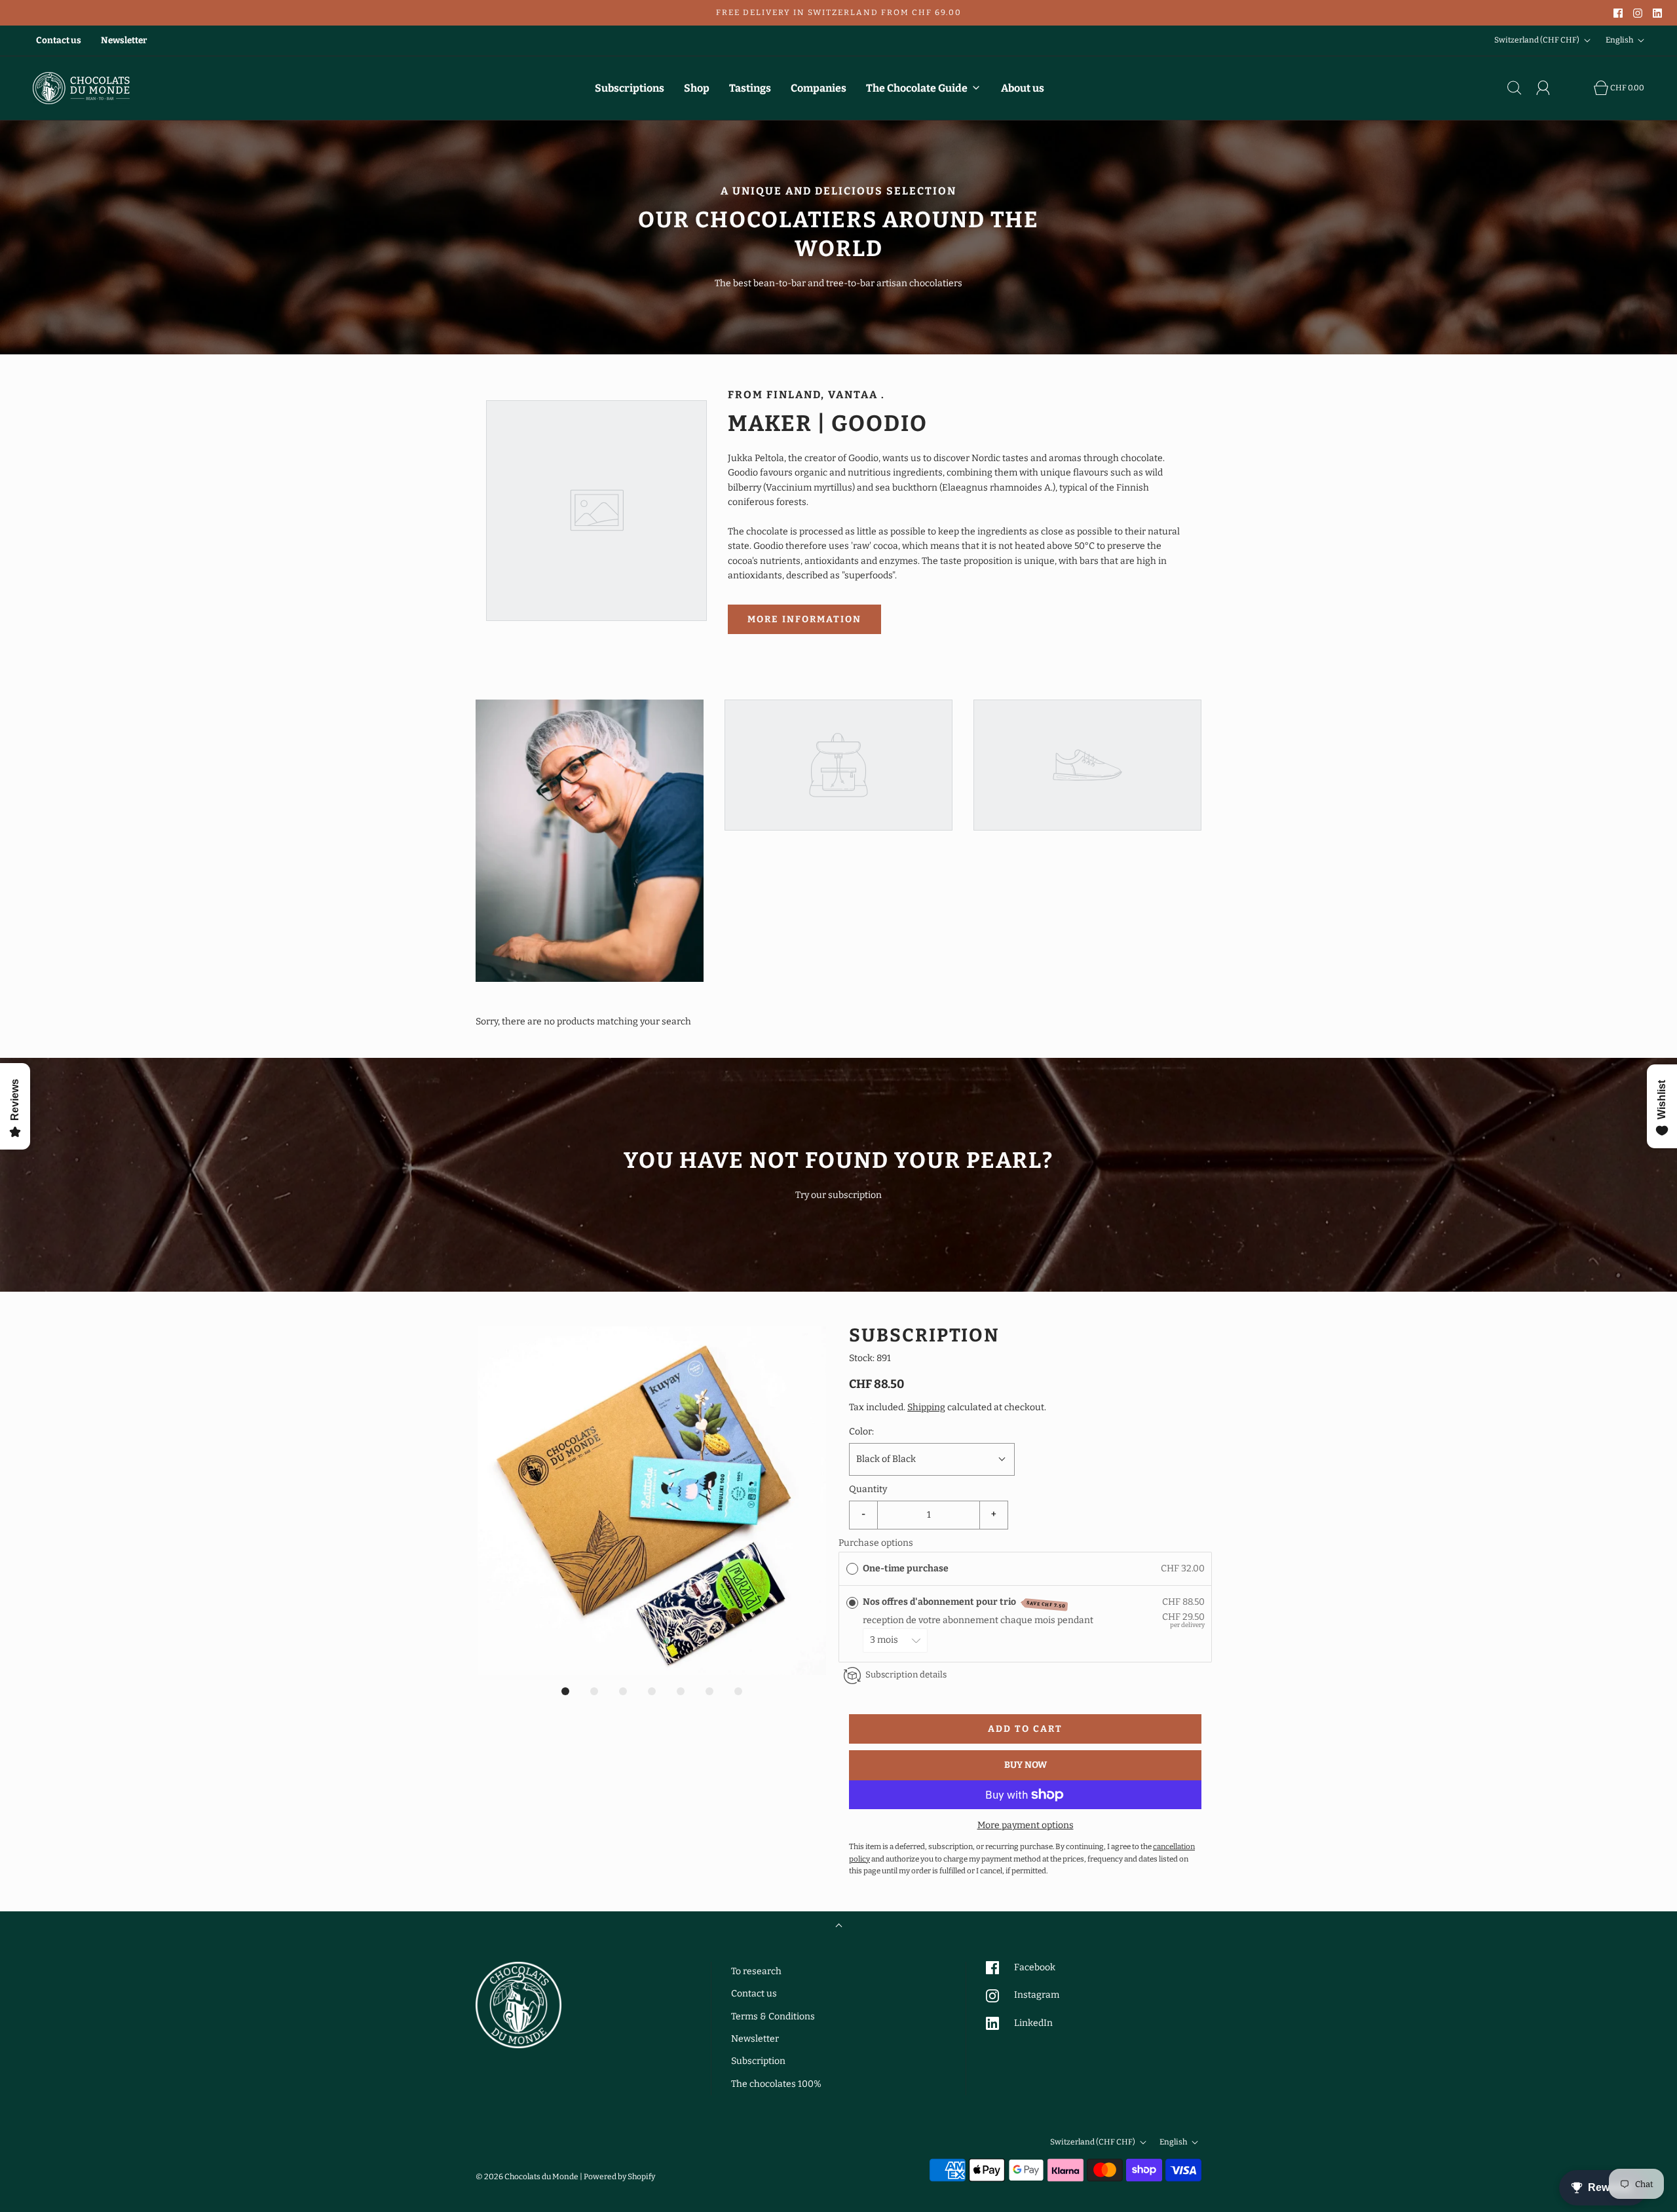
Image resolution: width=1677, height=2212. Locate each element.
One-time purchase (906, 1568)
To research (756, 1971)
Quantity (868, 1489)
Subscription (758, 2061)
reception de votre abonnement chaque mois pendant (980, 1620)
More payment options (1026, 1825)
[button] (652, 1501)
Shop (697, 88)
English (1620, 40)
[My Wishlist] (1579, 88)
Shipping (926, 1407)
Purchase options (876, 1543)
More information (804, 619)
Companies (819, 88)
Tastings (750, 88)
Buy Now (1026, 1765)
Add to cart (1025, 1729)
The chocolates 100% (776, 2084)
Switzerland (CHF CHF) (1537, 40)
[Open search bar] (1522, 88)
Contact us (59, 40)
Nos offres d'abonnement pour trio (964, 1603)
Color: (861, 1432)
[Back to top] (839, 1927)
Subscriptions (630, 88)
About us (1023, 88)
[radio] (852, 1569)
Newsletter (124, 40)
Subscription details (906, 1675)
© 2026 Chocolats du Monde (527, 2177)
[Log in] (1551, 88)
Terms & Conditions (773, 2016)
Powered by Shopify (619, 2177)
